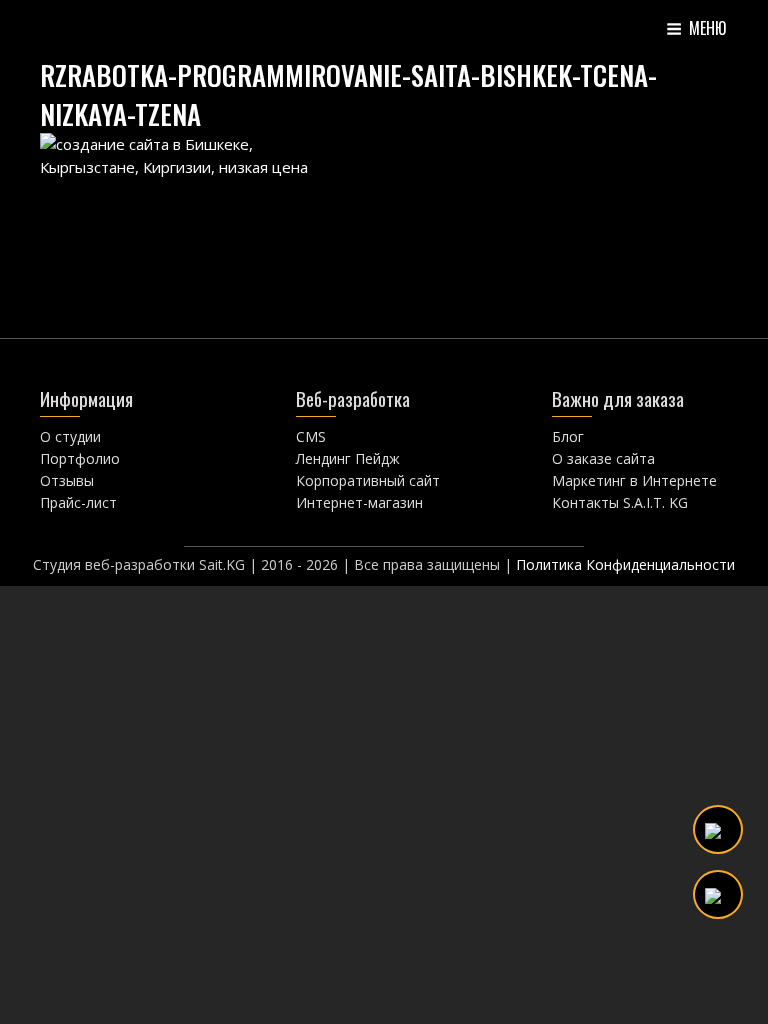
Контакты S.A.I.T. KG (620, 502)
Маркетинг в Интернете (634, 480)
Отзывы (67, 480)
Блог (568, 436)
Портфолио (80, 458)
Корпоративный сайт (368, 480)
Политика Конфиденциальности (625, 564)
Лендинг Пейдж (348, 458)
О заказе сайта (603, 458)
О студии (70, 436)
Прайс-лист (78, 502)
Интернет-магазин (359, 502)
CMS (311, 436)
